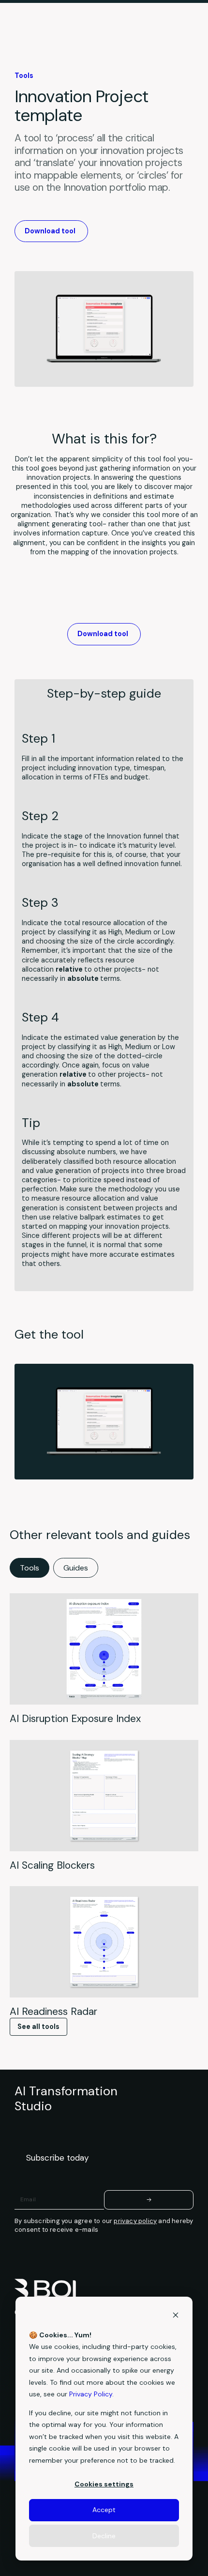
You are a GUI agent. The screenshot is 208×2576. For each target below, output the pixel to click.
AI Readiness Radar (53, 2011)
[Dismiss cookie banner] (176, 2316)
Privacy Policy (91, 2394)
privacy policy (135, 2221)
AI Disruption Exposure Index (75, 1718)
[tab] (30, 1568)
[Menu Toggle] (186, 29)
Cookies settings (104, 2484)
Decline (104, 2536)
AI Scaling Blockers (52, 1865)
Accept (104, 2510)
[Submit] (149, 2200)
